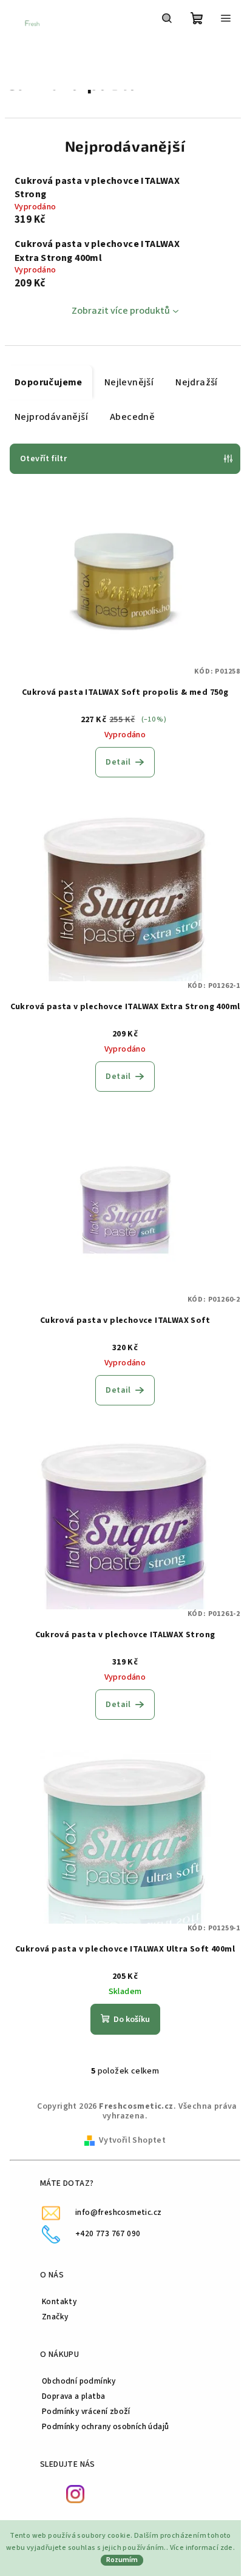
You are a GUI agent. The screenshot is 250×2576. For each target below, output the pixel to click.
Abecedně (132, 417)
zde (227, 2548)
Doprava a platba (73, 2396)
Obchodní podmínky (79, 2381)
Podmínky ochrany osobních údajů (105, 2426)
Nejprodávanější (51, 417)
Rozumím (122, 2560)
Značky (55, 2317)
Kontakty (59, 2301)
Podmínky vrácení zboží (86, 2411)
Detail (118, 762)
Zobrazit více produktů (121, 311)
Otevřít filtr (43, 459)
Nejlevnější (129, 382)
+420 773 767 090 (108, 2233)
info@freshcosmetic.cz (118, 2212)
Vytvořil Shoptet (132, 2140)
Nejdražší (197, 382)
